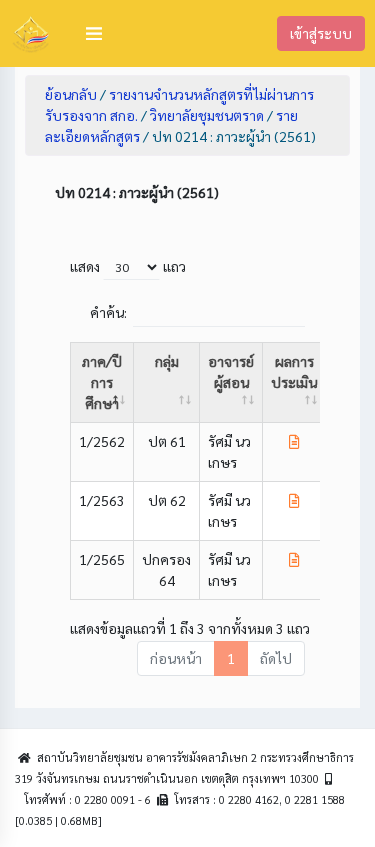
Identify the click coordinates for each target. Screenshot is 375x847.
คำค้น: (108, 313)
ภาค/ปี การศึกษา (102, 382)
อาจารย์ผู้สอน (231, 371)
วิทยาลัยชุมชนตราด (207, 115)
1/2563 (102, 500)
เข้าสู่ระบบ (321, 33)
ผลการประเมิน (294, 371)
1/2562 (102, 441)
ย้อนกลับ (71, 94)
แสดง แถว (128, 266)
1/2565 (102, 559)
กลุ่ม (167, 361)
